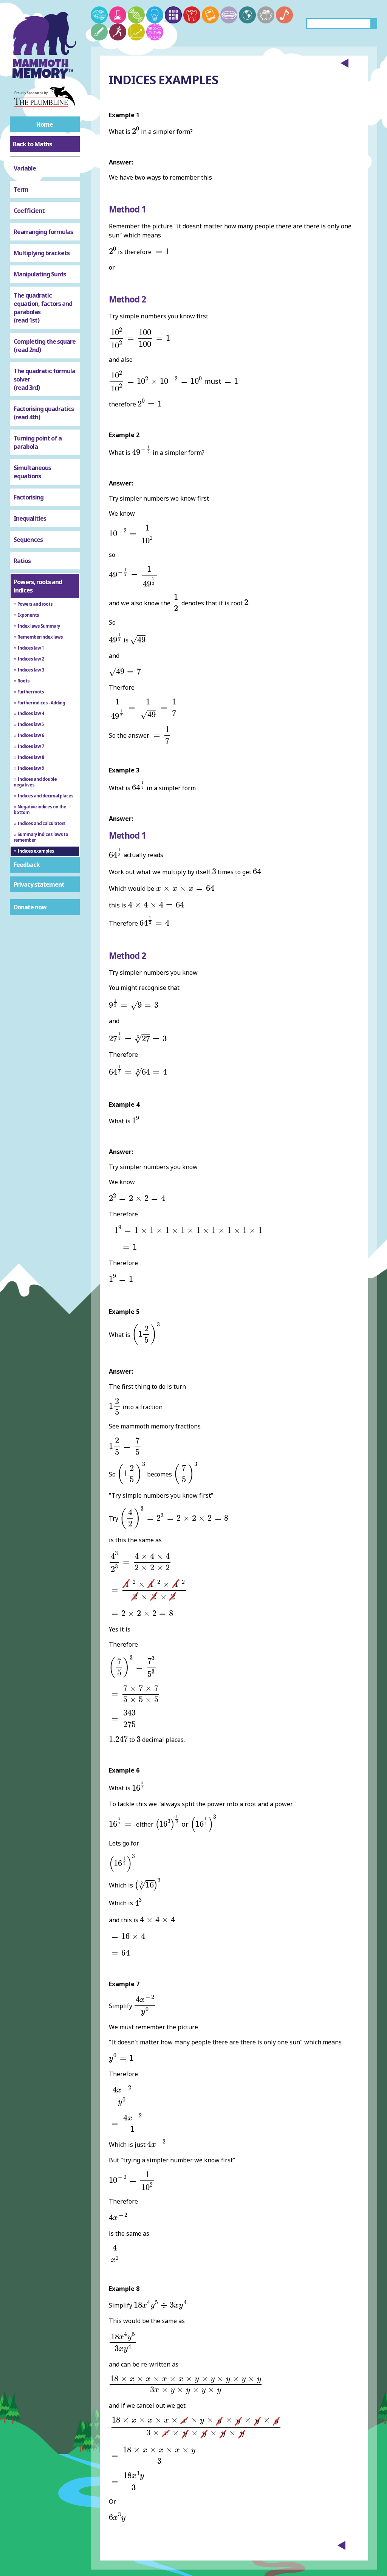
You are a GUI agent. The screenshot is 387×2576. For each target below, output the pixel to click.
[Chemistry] (118, 15)
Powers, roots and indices (38, 586)
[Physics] (155, 15)
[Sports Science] (118, 32)
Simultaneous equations (32, 472)
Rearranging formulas (43, 232)
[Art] (99, 32)
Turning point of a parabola (38, 442)
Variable (25, 168)
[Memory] (99, 15)
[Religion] (266, 15)
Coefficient (29, 211)
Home (45, 124)
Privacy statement (39, 884)
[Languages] (229, 15)
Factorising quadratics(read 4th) (44, 413)
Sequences (28, 540)
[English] (210, 15)
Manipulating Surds (40, 274)
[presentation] (136, 130)
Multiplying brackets (42, 253)
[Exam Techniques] (155, 32)
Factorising (29, 497)
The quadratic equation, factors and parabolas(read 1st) (43, 308)
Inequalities (30, 518)
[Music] (284, 15)
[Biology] (136, 15)
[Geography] (247, 15)
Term (21, 189)
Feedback (27, 865)
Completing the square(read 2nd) (45, 346)
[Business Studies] (136, 32)
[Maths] (173, 15)
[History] (192, 15)
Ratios (22, 561)
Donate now (30, 907)
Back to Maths (32, 144)
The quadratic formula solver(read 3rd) (44, 379)
